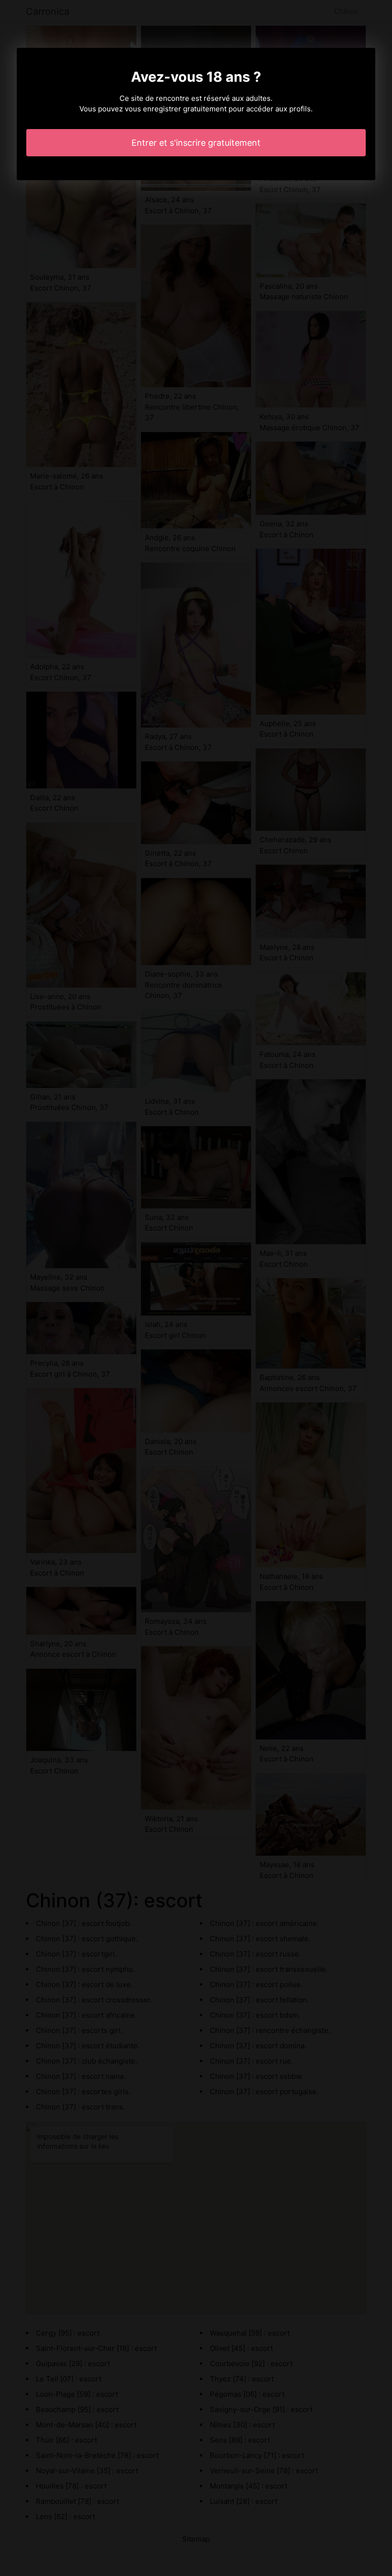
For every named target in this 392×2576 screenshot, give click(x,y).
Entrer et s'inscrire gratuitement (196, 143)
